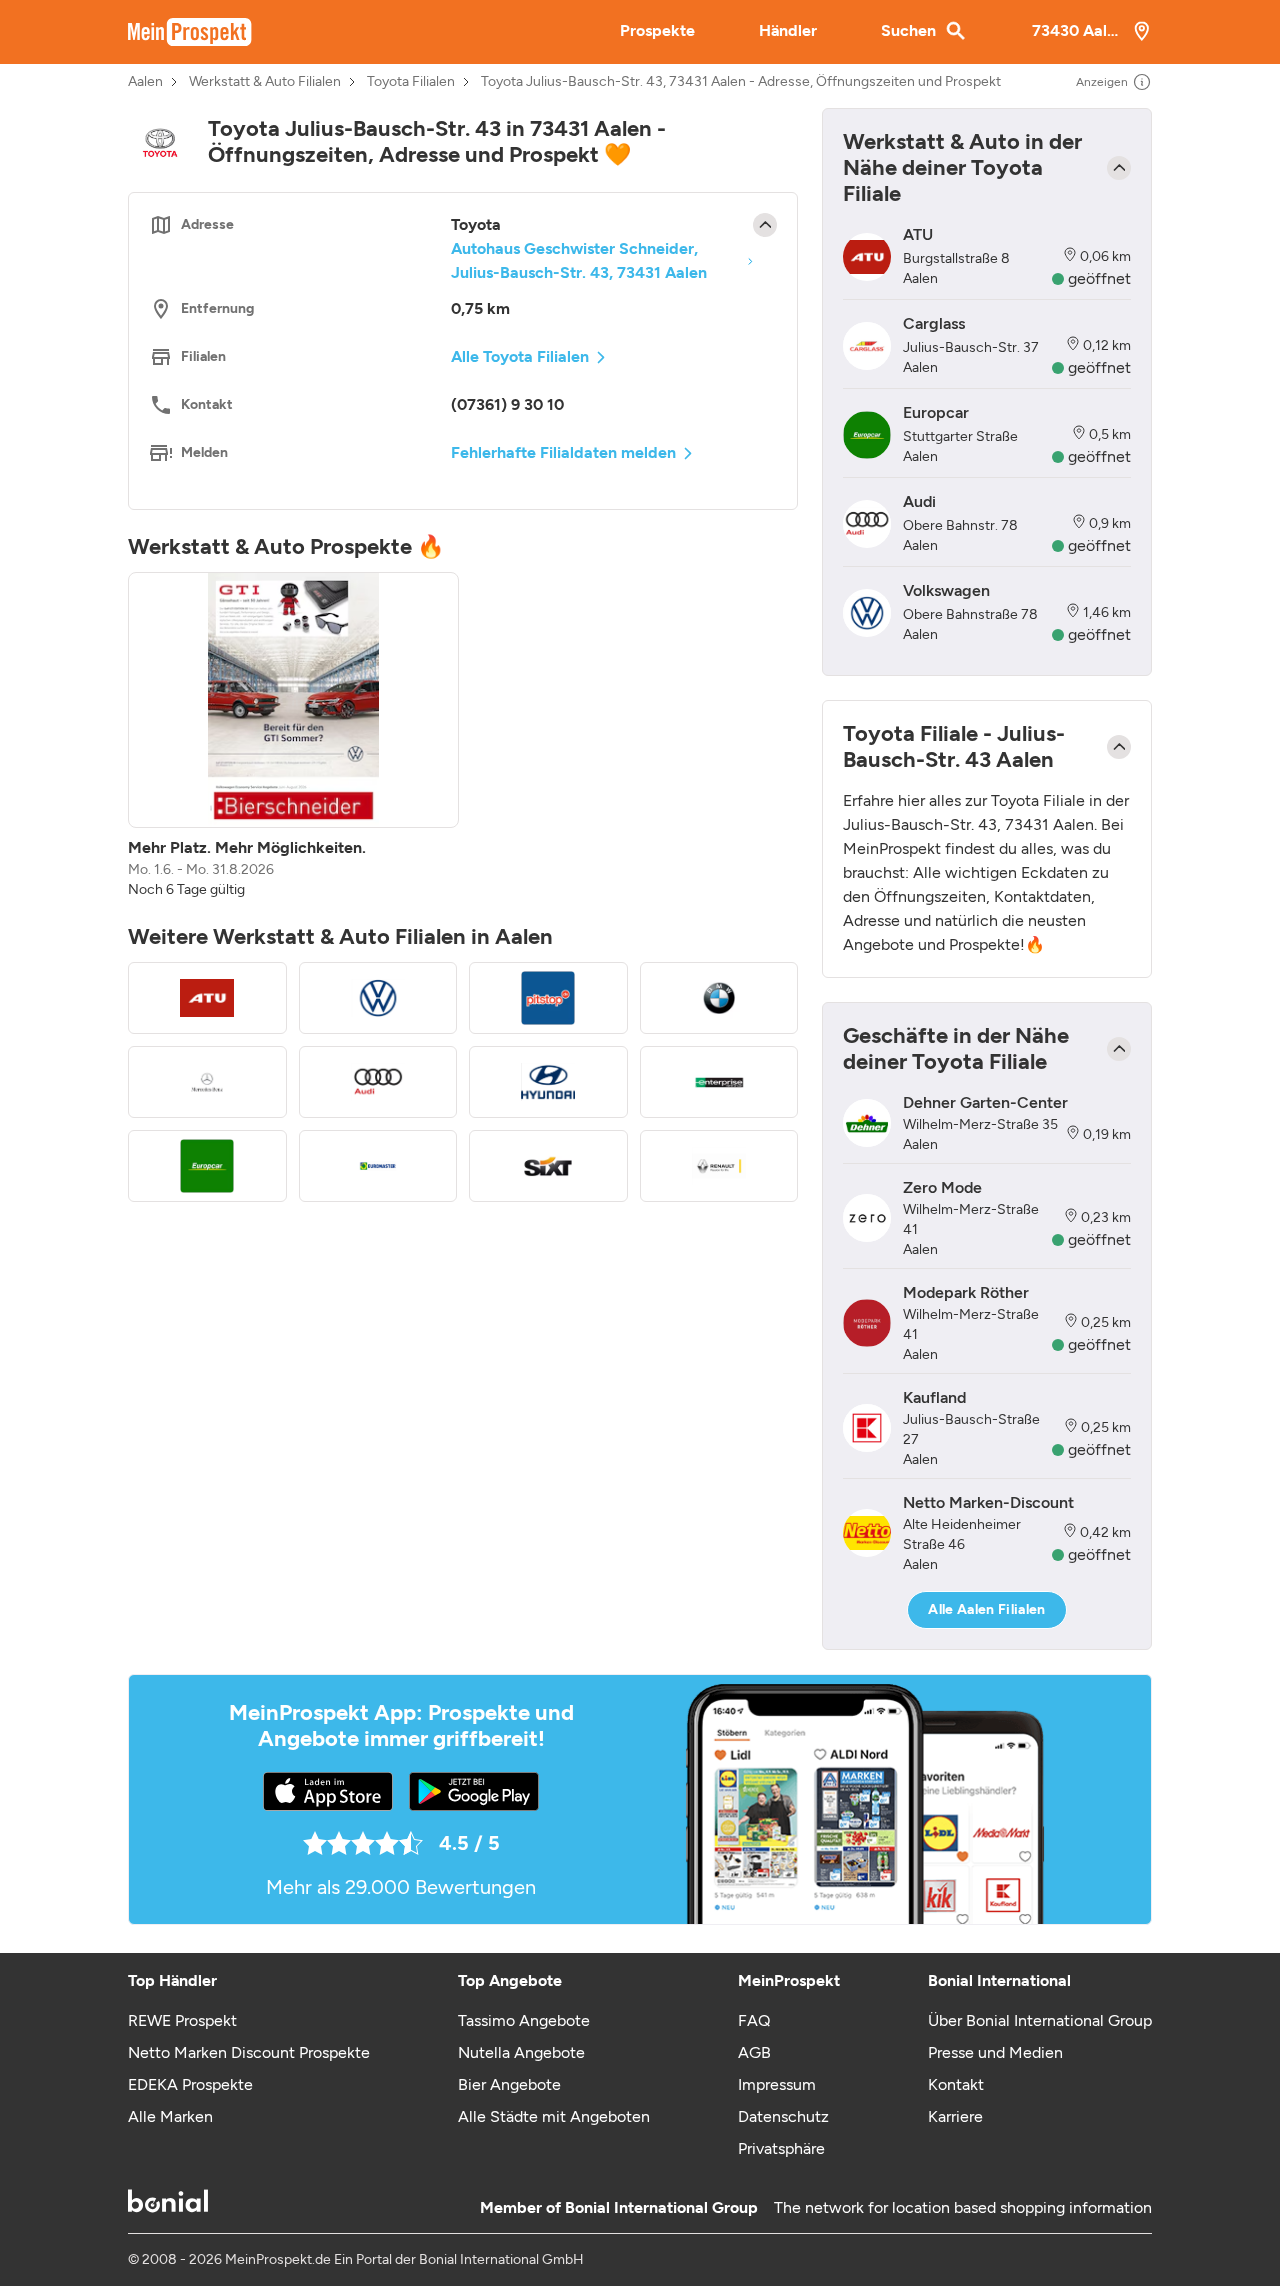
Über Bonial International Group (1040, 2020)
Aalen (145, 82)
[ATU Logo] (207, 998)
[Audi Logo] (378, 1082)
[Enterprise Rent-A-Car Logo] (719, 1082)
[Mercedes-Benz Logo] (207, 1082)
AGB (754, 2052)
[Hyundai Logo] (548, 1082)
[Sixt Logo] (548, 1166)
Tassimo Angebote (524, 2020)
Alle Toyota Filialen (520, 356)
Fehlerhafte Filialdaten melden (563, 452)
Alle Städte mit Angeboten (554, 2116)
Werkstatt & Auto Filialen (265, 82)
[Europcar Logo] (207, 1166)
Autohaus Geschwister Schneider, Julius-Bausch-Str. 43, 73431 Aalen (579, 260)
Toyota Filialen (411, 82)
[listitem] (293, 736)
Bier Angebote (509, 2084)
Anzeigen (1102, 82)
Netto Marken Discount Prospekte (249, 2052)
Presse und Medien (995, 2052)
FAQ (754, 2020)
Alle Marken (170, 2116)
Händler (788, 30)
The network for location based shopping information (963, 2207)
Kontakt (956, 2084)
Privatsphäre (781, 2148)
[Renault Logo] (719, 1166)
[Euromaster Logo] (378, 1166)
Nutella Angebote (521, 2052)
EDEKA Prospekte (190, 2084)
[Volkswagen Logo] (378, 998)
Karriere (955, 2116)
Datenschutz (783, 2116)
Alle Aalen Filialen (987, 1609)
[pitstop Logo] (548, 998)
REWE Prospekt (182, 2020)
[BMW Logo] (719, 998)
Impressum (777, 2084)
